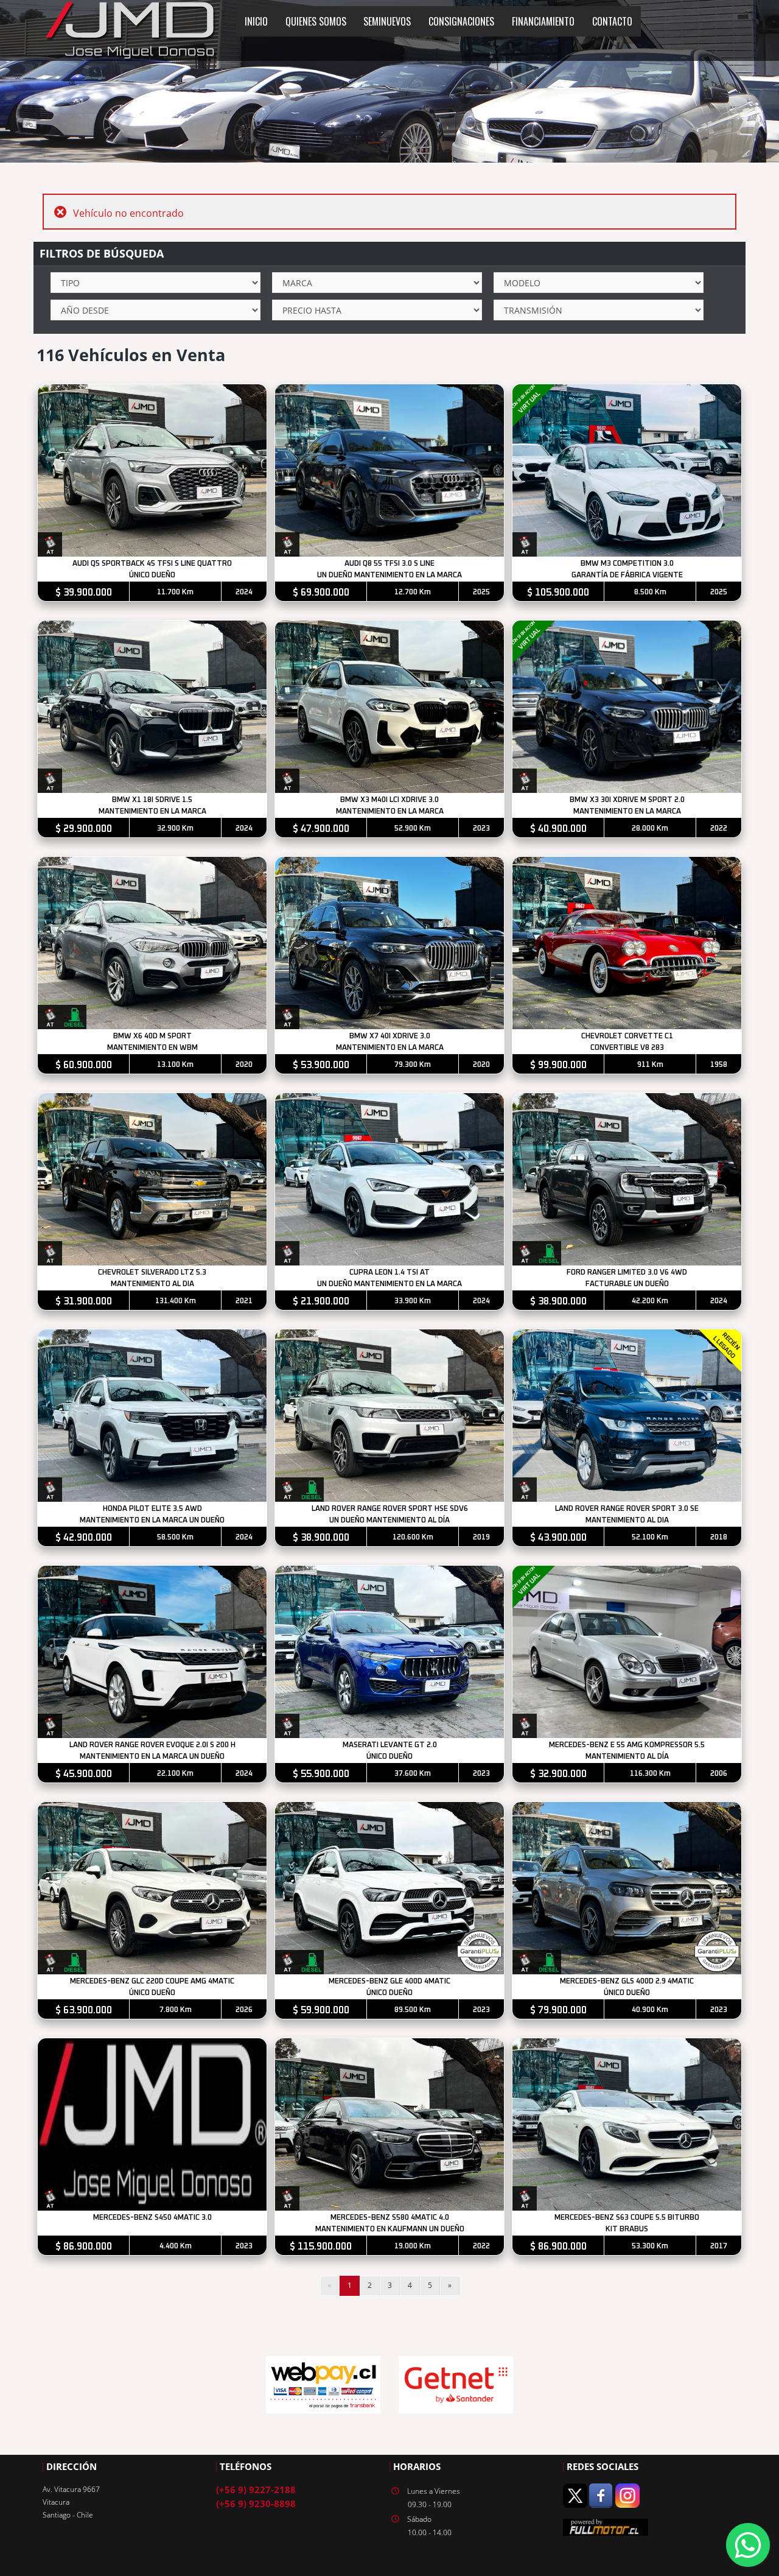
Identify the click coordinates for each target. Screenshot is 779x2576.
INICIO (256, 21)
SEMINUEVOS (387, 21)
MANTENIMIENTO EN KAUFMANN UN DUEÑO (390, 2229)
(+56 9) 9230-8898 (256, 2504)
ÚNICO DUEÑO (152, 575)
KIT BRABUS (627, 2229)
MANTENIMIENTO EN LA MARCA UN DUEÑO (152, 1520)
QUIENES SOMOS (316, 21)
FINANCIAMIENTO (543, 21)
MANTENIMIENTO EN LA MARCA (152, 811)
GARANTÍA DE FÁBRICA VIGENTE (627, 575)
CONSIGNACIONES (461, 21)
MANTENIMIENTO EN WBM (152, 1048)
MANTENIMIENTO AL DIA (152, 1284)
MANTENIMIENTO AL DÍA (627, 1757)
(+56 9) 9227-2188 (256, 2490)
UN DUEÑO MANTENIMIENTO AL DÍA (389, 1520)
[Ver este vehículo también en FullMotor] (606, 2526)
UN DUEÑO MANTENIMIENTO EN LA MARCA (389, 575)
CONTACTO (612, 21)
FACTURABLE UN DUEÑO (627, 1284)
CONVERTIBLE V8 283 (627, 1048)
